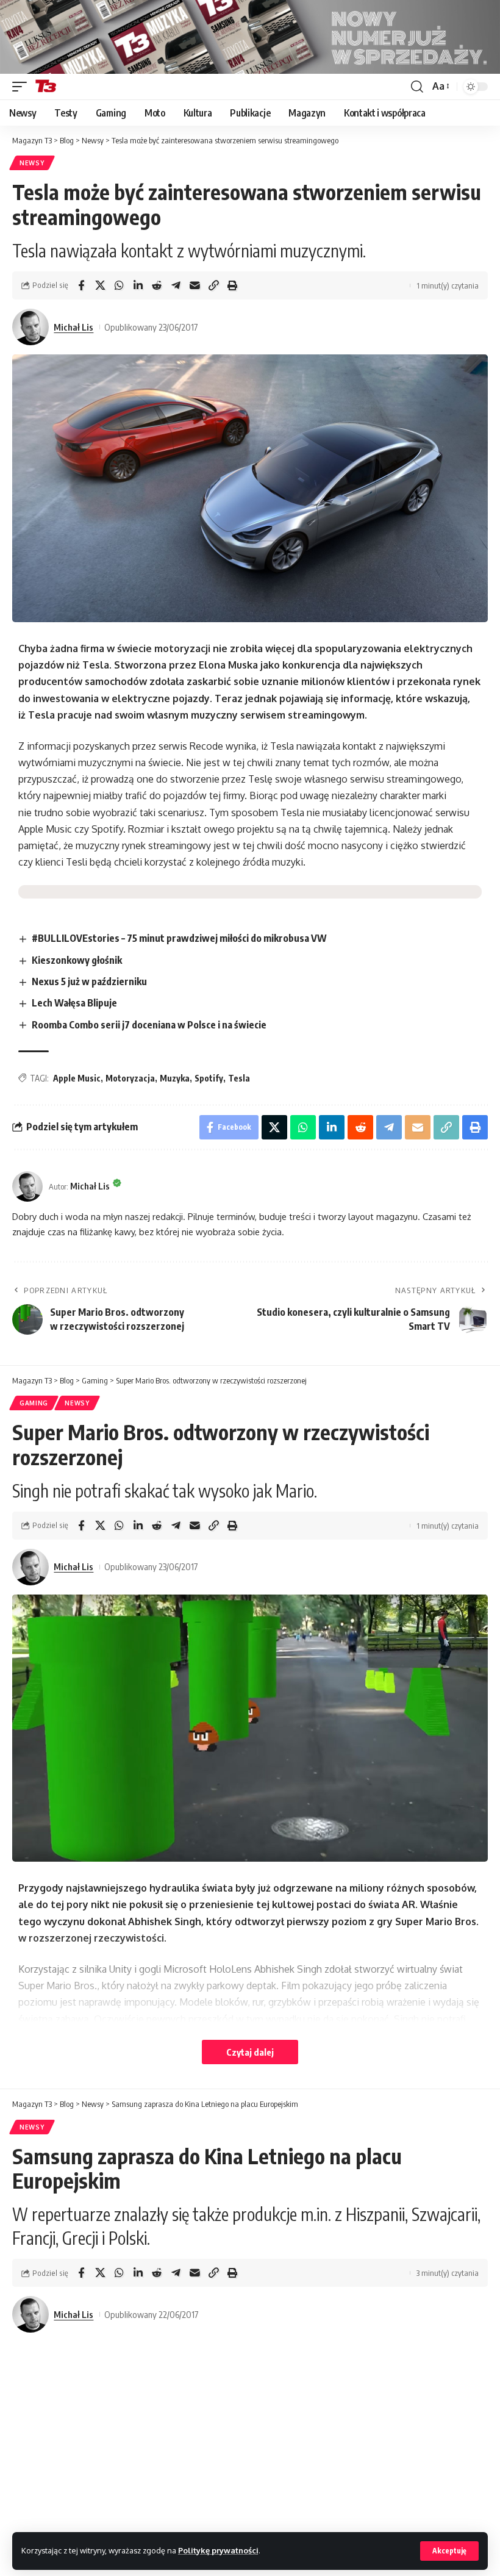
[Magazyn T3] (46, 87)
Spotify (209, 1078)
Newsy (32, 163)
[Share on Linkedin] (138, 285)
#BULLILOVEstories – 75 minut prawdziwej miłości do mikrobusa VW (179, 938)
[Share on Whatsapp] (119, 285)
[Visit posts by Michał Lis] (30, 327)
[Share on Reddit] (157, 285)
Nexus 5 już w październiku (89, 981)
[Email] (195, 285)
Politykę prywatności (218, 2550)
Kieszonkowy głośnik (77, 960)
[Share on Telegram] (176, 285)
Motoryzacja (130, 1078)
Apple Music (77, 1078)
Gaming (34, 1403)
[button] (449, 2551)
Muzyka (175, 1078)
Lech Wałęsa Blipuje (74, 1003)
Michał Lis (73, 327)
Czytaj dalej (250, 2052)
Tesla (239, 1078)
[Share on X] (100, 285)
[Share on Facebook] (81, 285)
